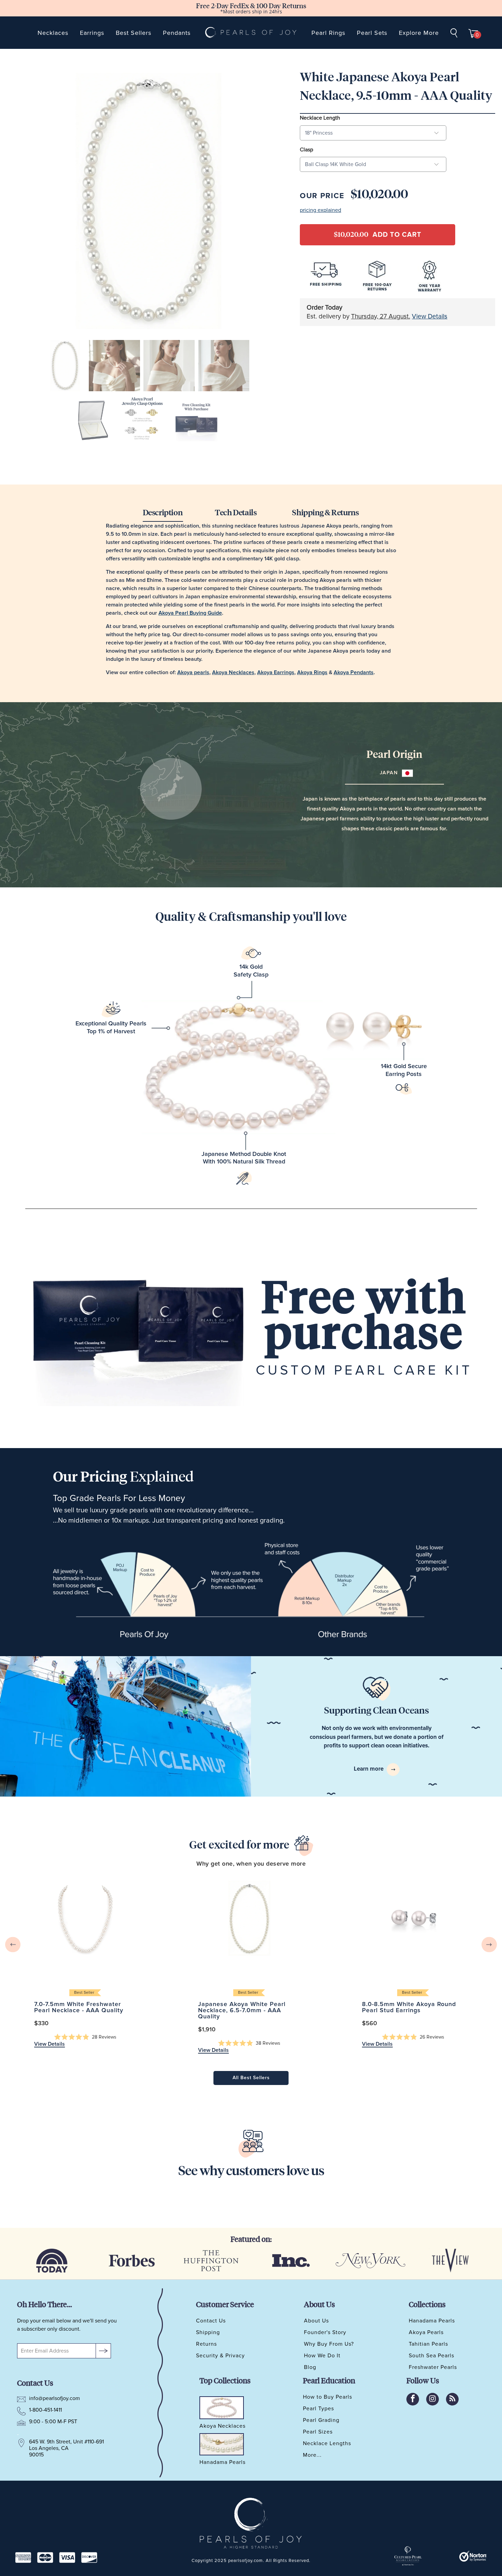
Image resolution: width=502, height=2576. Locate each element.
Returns (206, 2344)
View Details (430, 317)
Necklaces (53, 33)
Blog (310, 2367)
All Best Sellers (251, 2078)
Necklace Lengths (327, 2443)
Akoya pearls (193, 672)
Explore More (419, 33)
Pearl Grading (321, 2420)
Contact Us (211, 2321)
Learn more (369, 1769)
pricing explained (320, 210)
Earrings (92, 33)
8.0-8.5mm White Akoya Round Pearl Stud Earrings (413, 1918)
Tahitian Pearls (428, 2344)
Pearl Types (318, 2409)
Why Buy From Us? (329, 2344)
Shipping (208, 2332)
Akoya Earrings (276, 672)
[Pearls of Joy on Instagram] (433, 2399)
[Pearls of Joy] (251, 33)
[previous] (13, 1945)
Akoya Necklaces (233, 672)
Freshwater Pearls (433, 2367)
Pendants (177, 33)
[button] (85, 2037)
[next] (489, 1945)
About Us (316, 2321)
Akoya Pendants (354, 672)
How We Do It (322, 2356)
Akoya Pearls (426, 2332)
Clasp (306, 150)
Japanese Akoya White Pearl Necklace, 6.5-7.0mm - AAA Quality (249, 1918)
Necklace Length (320, 118)
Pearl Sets (372, 33)
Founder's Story (325, 2332)
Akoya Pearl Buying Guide (190, 613)
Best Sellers (134, 33)
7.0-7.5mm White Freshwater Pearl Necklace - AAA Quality (85, 1918)
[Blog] (452, 2399)
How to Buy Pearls (327, 2397)
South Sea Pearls (431, 2356)
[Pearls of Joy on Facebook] (413, 2399)
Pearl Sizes (318, 2432)
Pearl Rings (328, 33)
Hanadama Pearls (432, 2321)
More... (312, 2455)
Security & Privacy (220, 2356)
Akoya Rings (312, 672)
